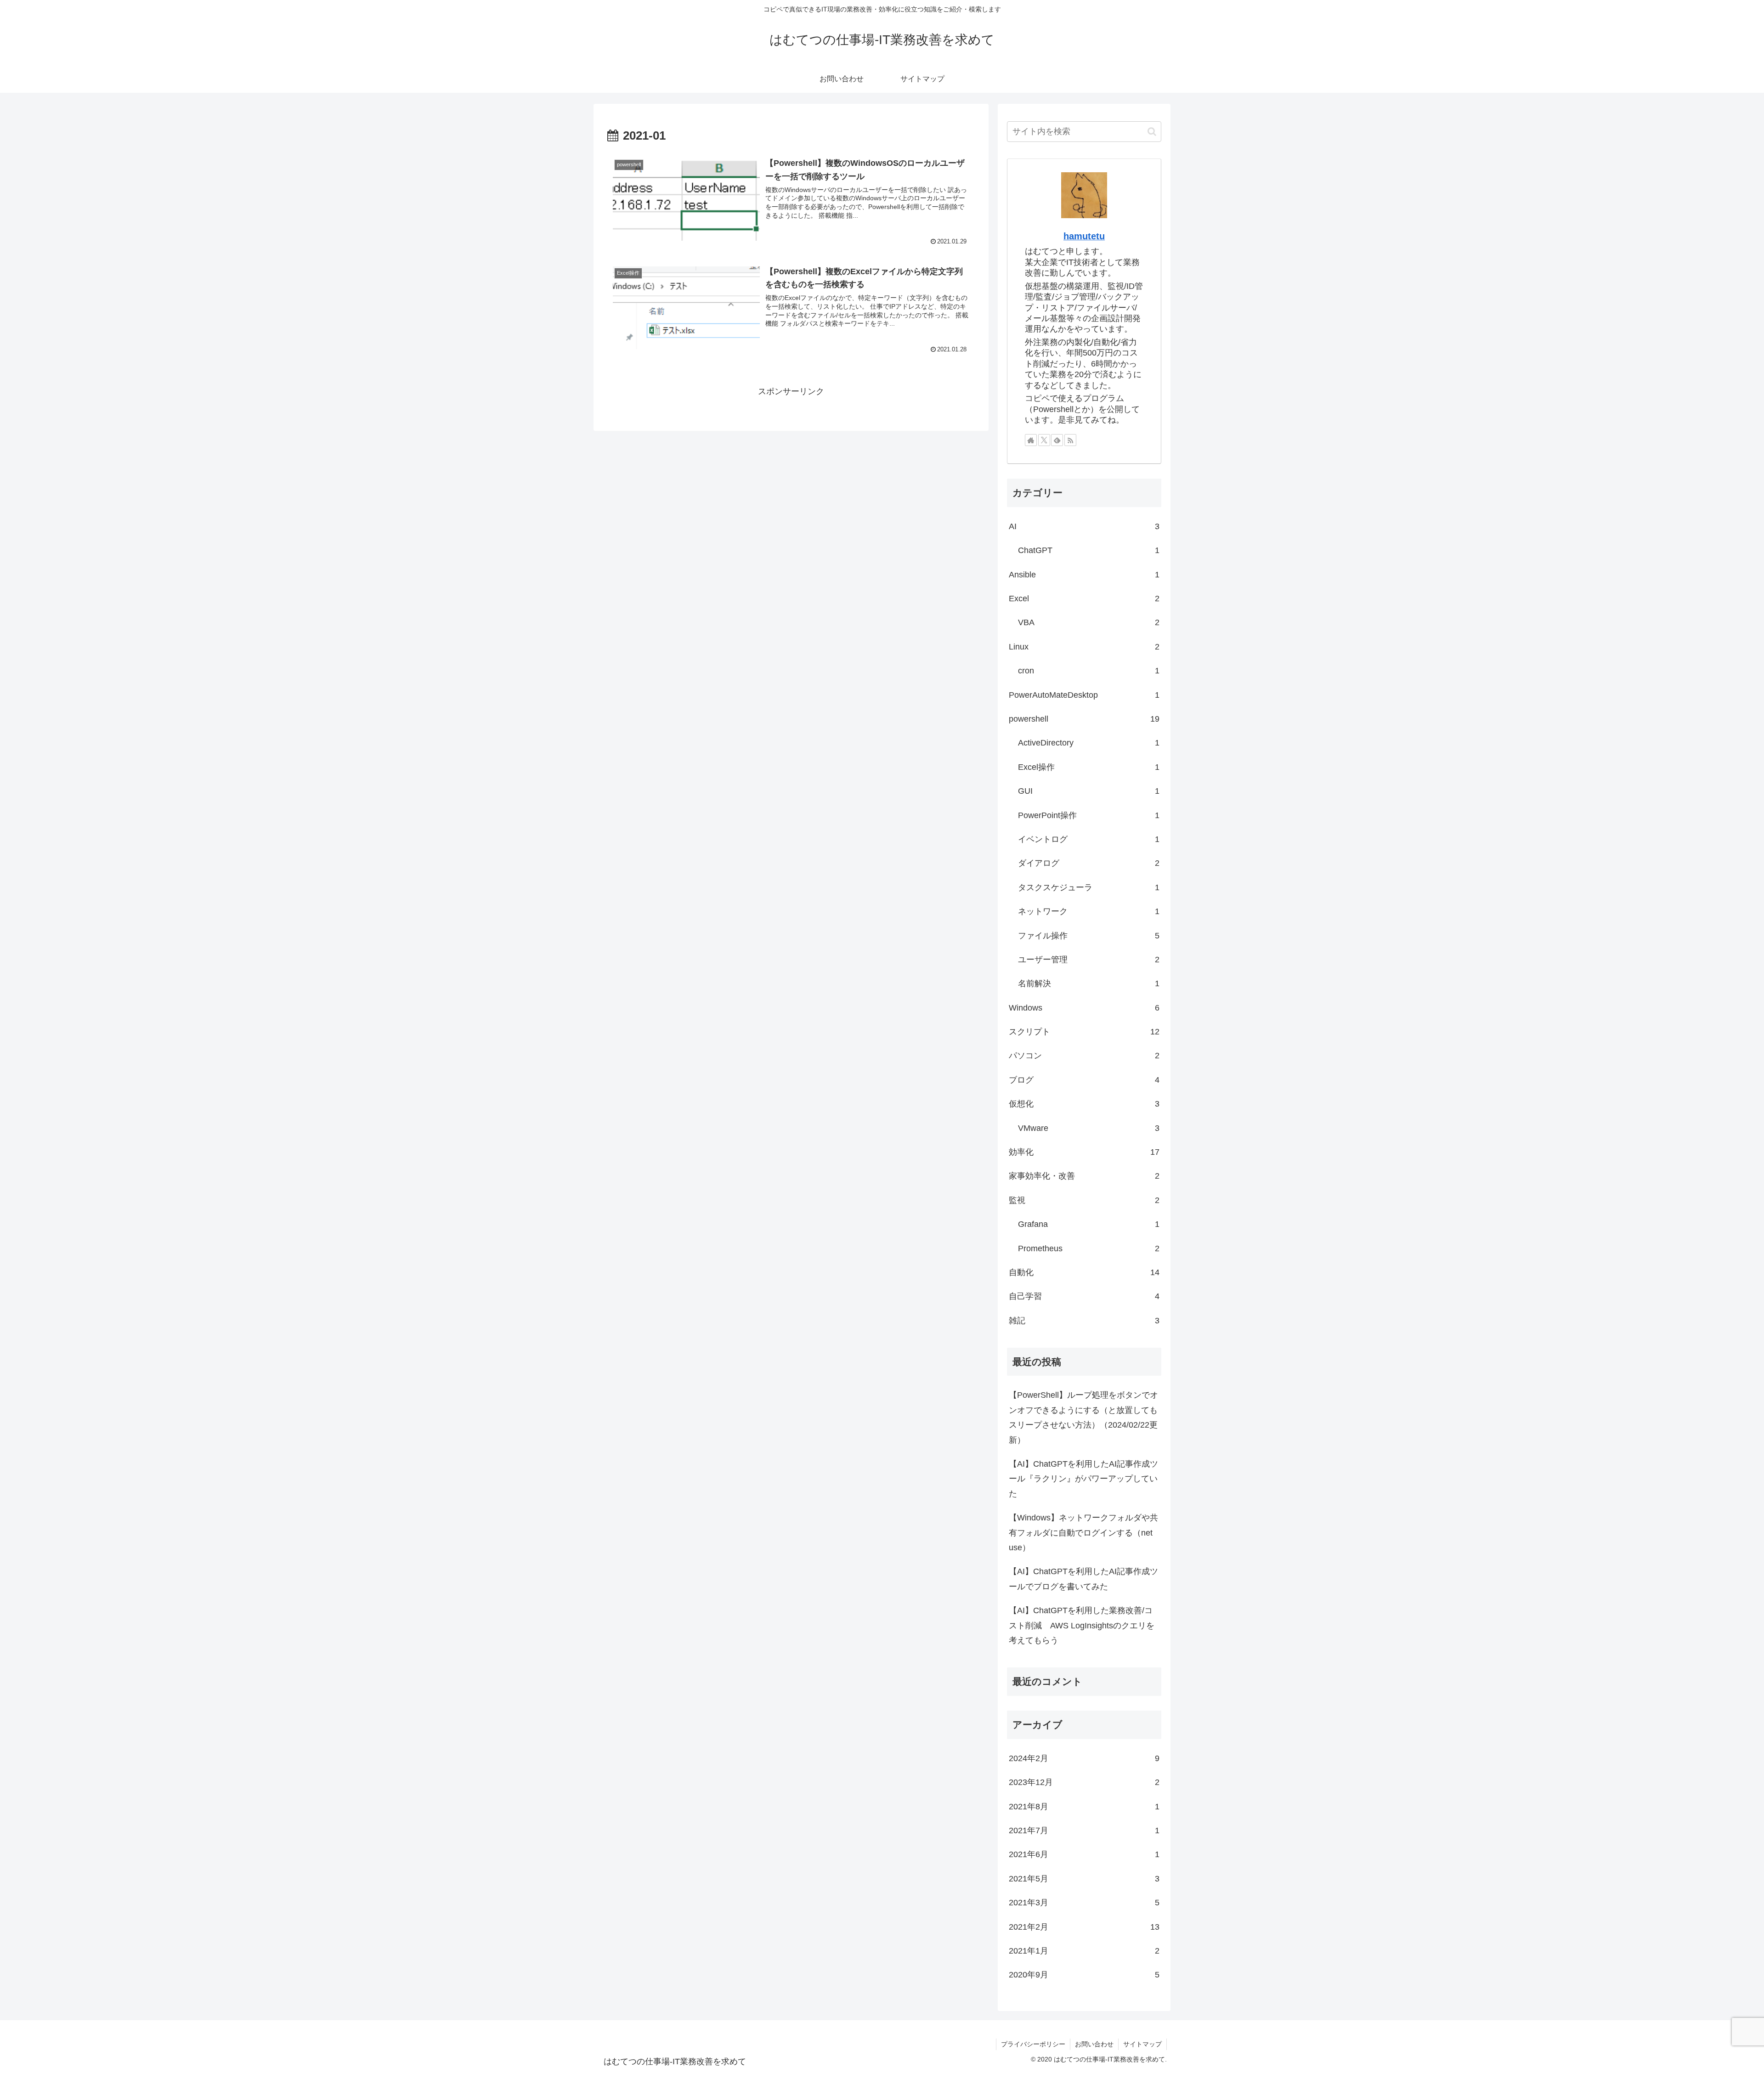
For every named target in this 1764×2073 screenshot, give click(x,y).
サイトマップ (1142, 2044)
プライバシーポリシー (1033, 2044)
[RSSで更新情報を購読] (1070, 440)
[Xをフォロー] (1044, 440)
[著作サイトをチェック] (1031, 440)
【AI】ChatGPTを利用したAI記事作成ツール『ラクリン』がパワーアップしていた (1083, 1479)
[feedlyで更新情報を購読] (1057, 440)
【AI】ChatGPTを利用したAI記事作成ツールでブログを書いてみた (1083, 1579)
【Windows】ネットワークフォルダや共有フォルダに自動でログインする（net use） (1083, 1533)
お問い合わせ (1094, 2044)
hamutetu (1084, 236)
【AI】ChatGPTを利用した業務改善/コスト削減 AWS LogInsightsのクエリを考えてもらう (1082, 1625)
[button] (1152, 132)
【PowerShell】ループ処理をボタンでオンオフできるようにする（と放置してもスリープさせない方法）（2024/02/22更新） (1083, 1417)
